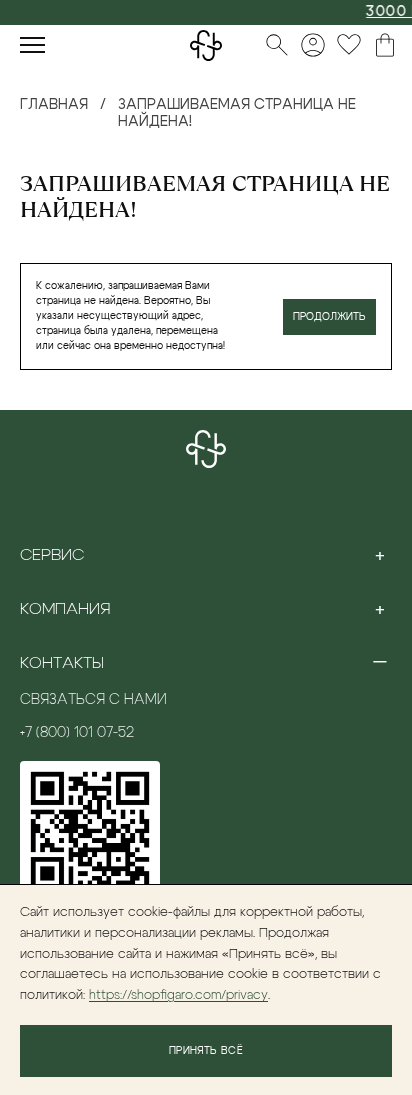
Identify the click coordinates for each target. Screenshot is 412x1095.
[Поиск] (277, 45)
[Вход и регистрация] (313, 45)
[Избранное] (349, 45)
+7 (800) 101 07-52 (77, 733)
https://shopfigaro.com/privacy (178, 995)
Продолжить (329, 317)
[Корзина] (385, 45)
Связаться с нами (93, 700)
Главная (54, 105)
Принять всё (206, 1051)
